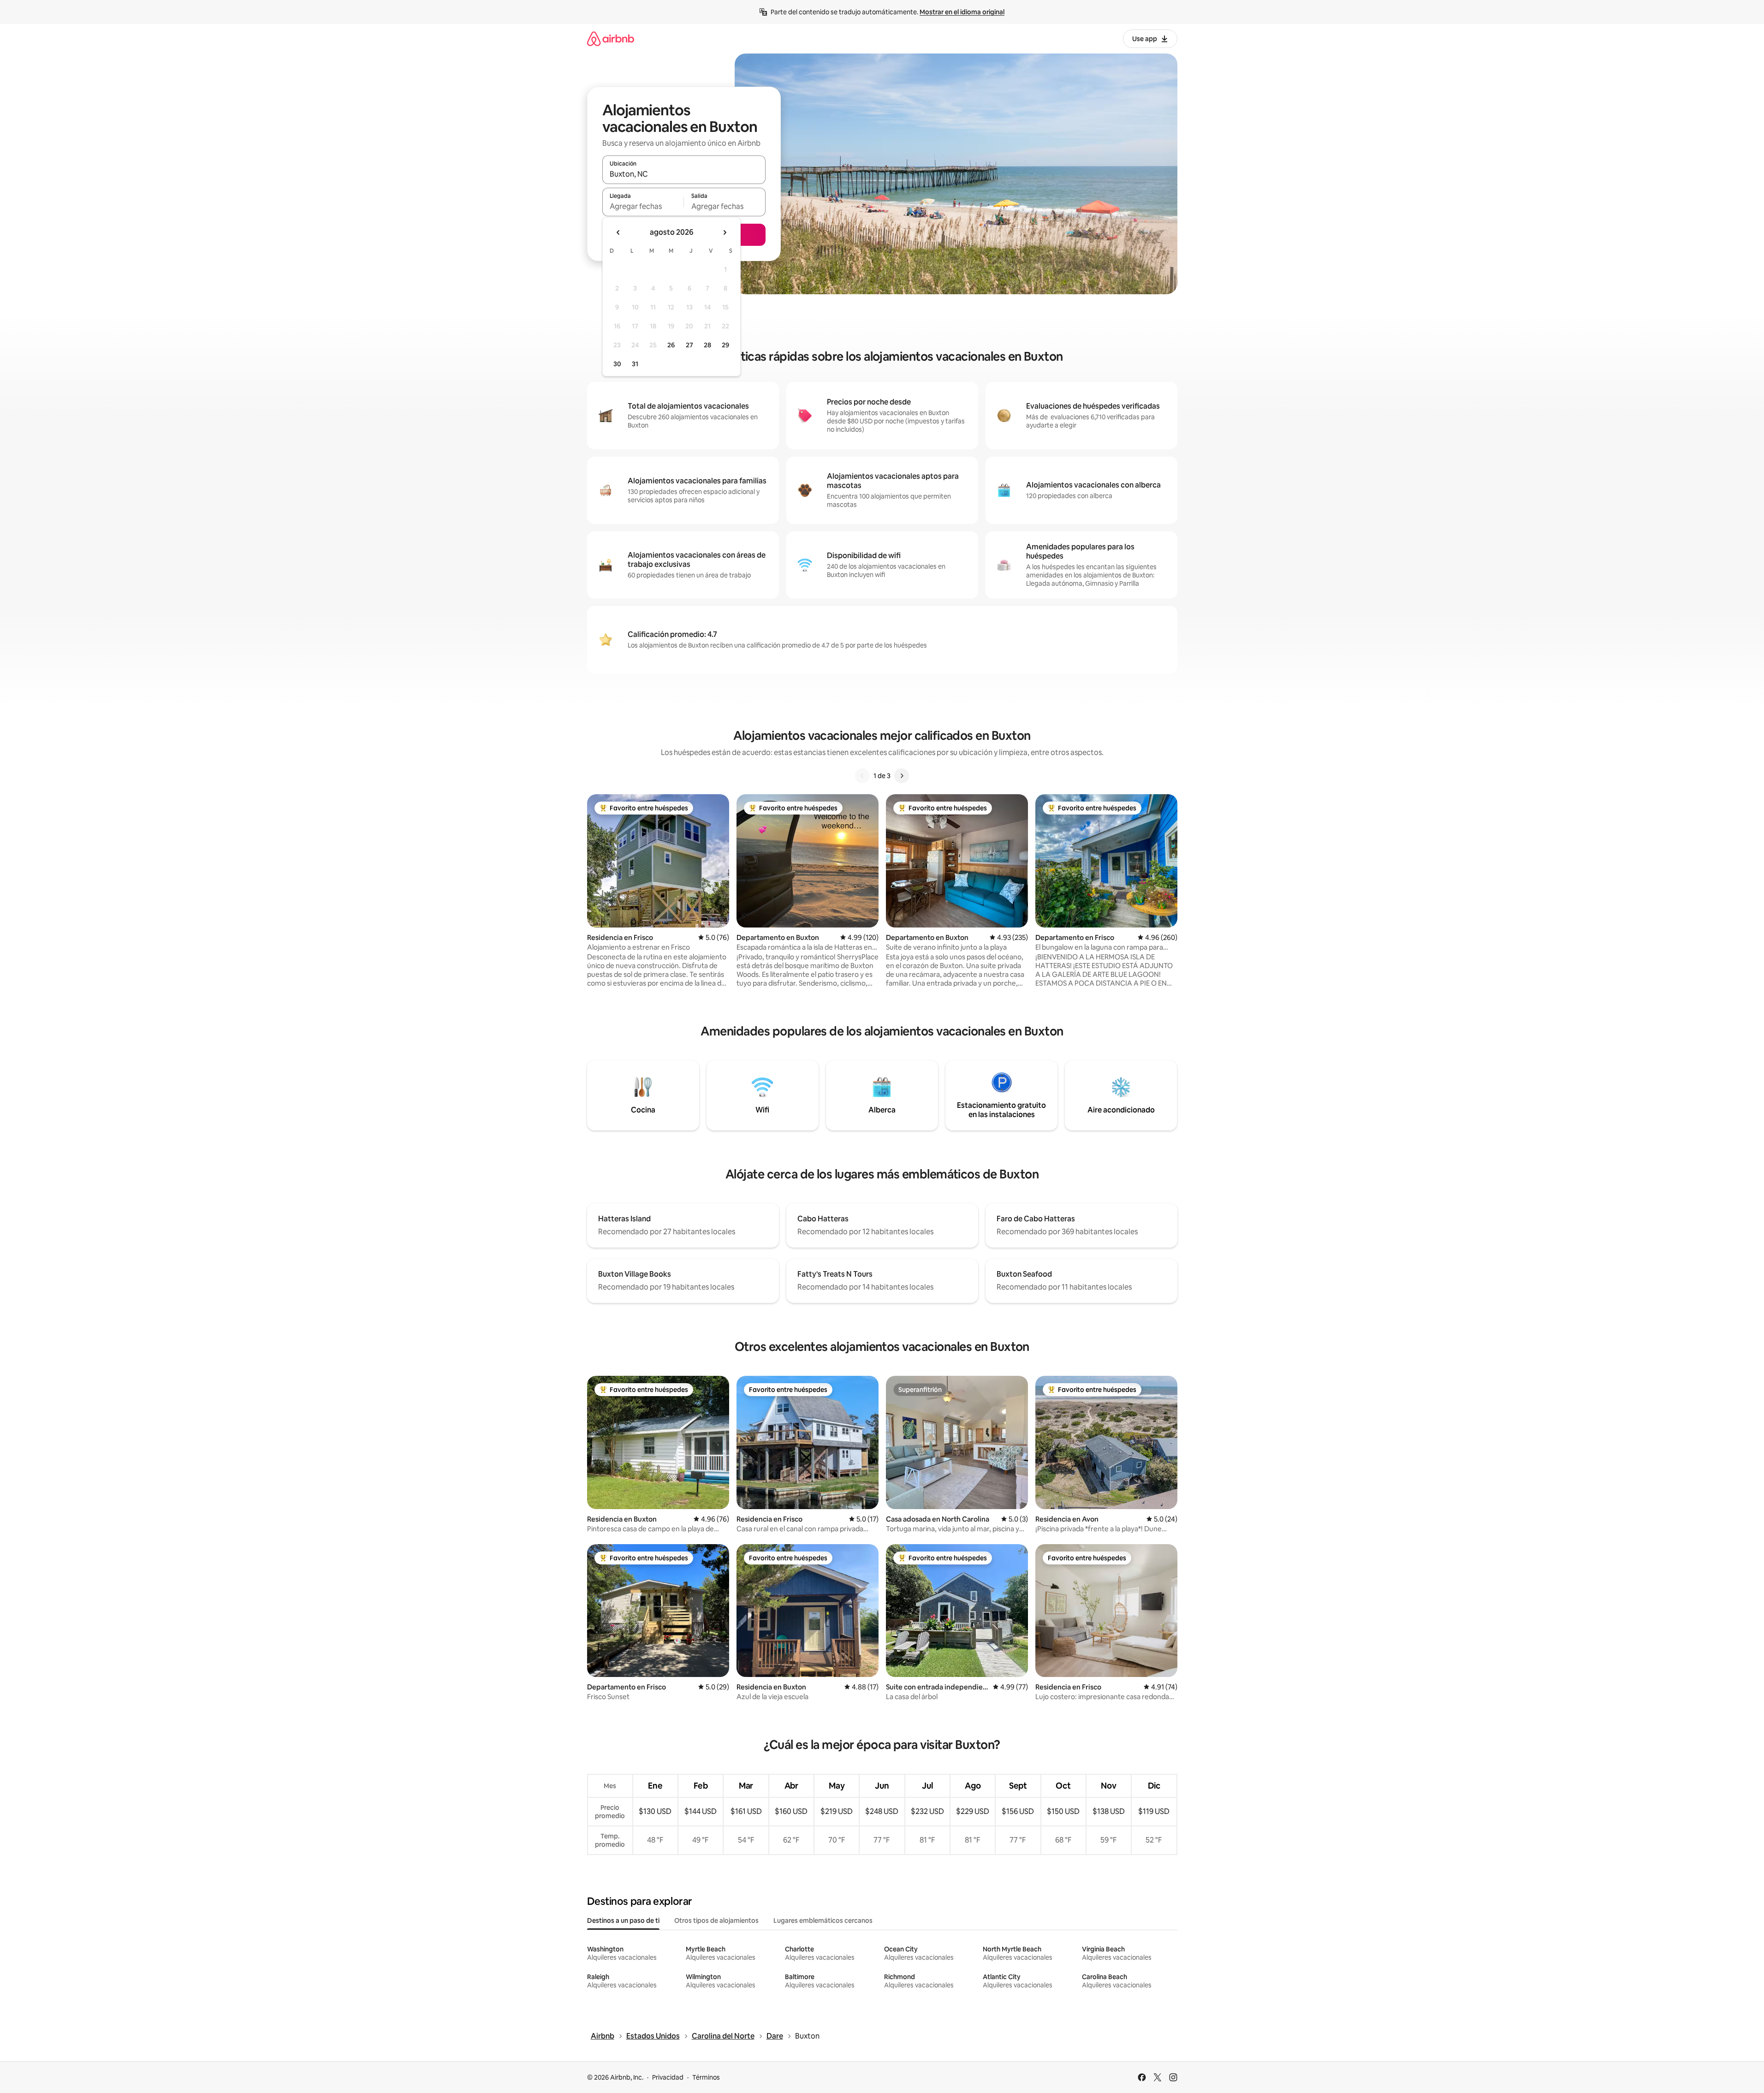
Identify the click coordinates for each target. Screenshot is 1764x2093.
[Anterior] (862, 776)
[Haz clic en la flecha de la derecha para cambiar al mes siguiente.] (725, 232)
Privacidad (668, 2077)
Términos (706, 2077)
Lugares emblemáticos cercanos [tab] (823, 1921)
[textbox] (643, 206)
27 (689, 345)
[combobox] (684, 174)
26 (671, 345)
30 (617, 364)
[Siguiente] (902, 776)
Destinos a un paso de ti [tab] (623, 1921)
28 (707, 345)
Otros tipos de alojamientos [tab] (716, 1921)
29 (725, 345)
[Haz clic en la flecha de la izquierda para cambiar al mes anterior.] (618, 232)
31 (635, 364)
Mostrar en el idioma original (962, 12)
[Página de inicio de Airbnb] (611, 39)
